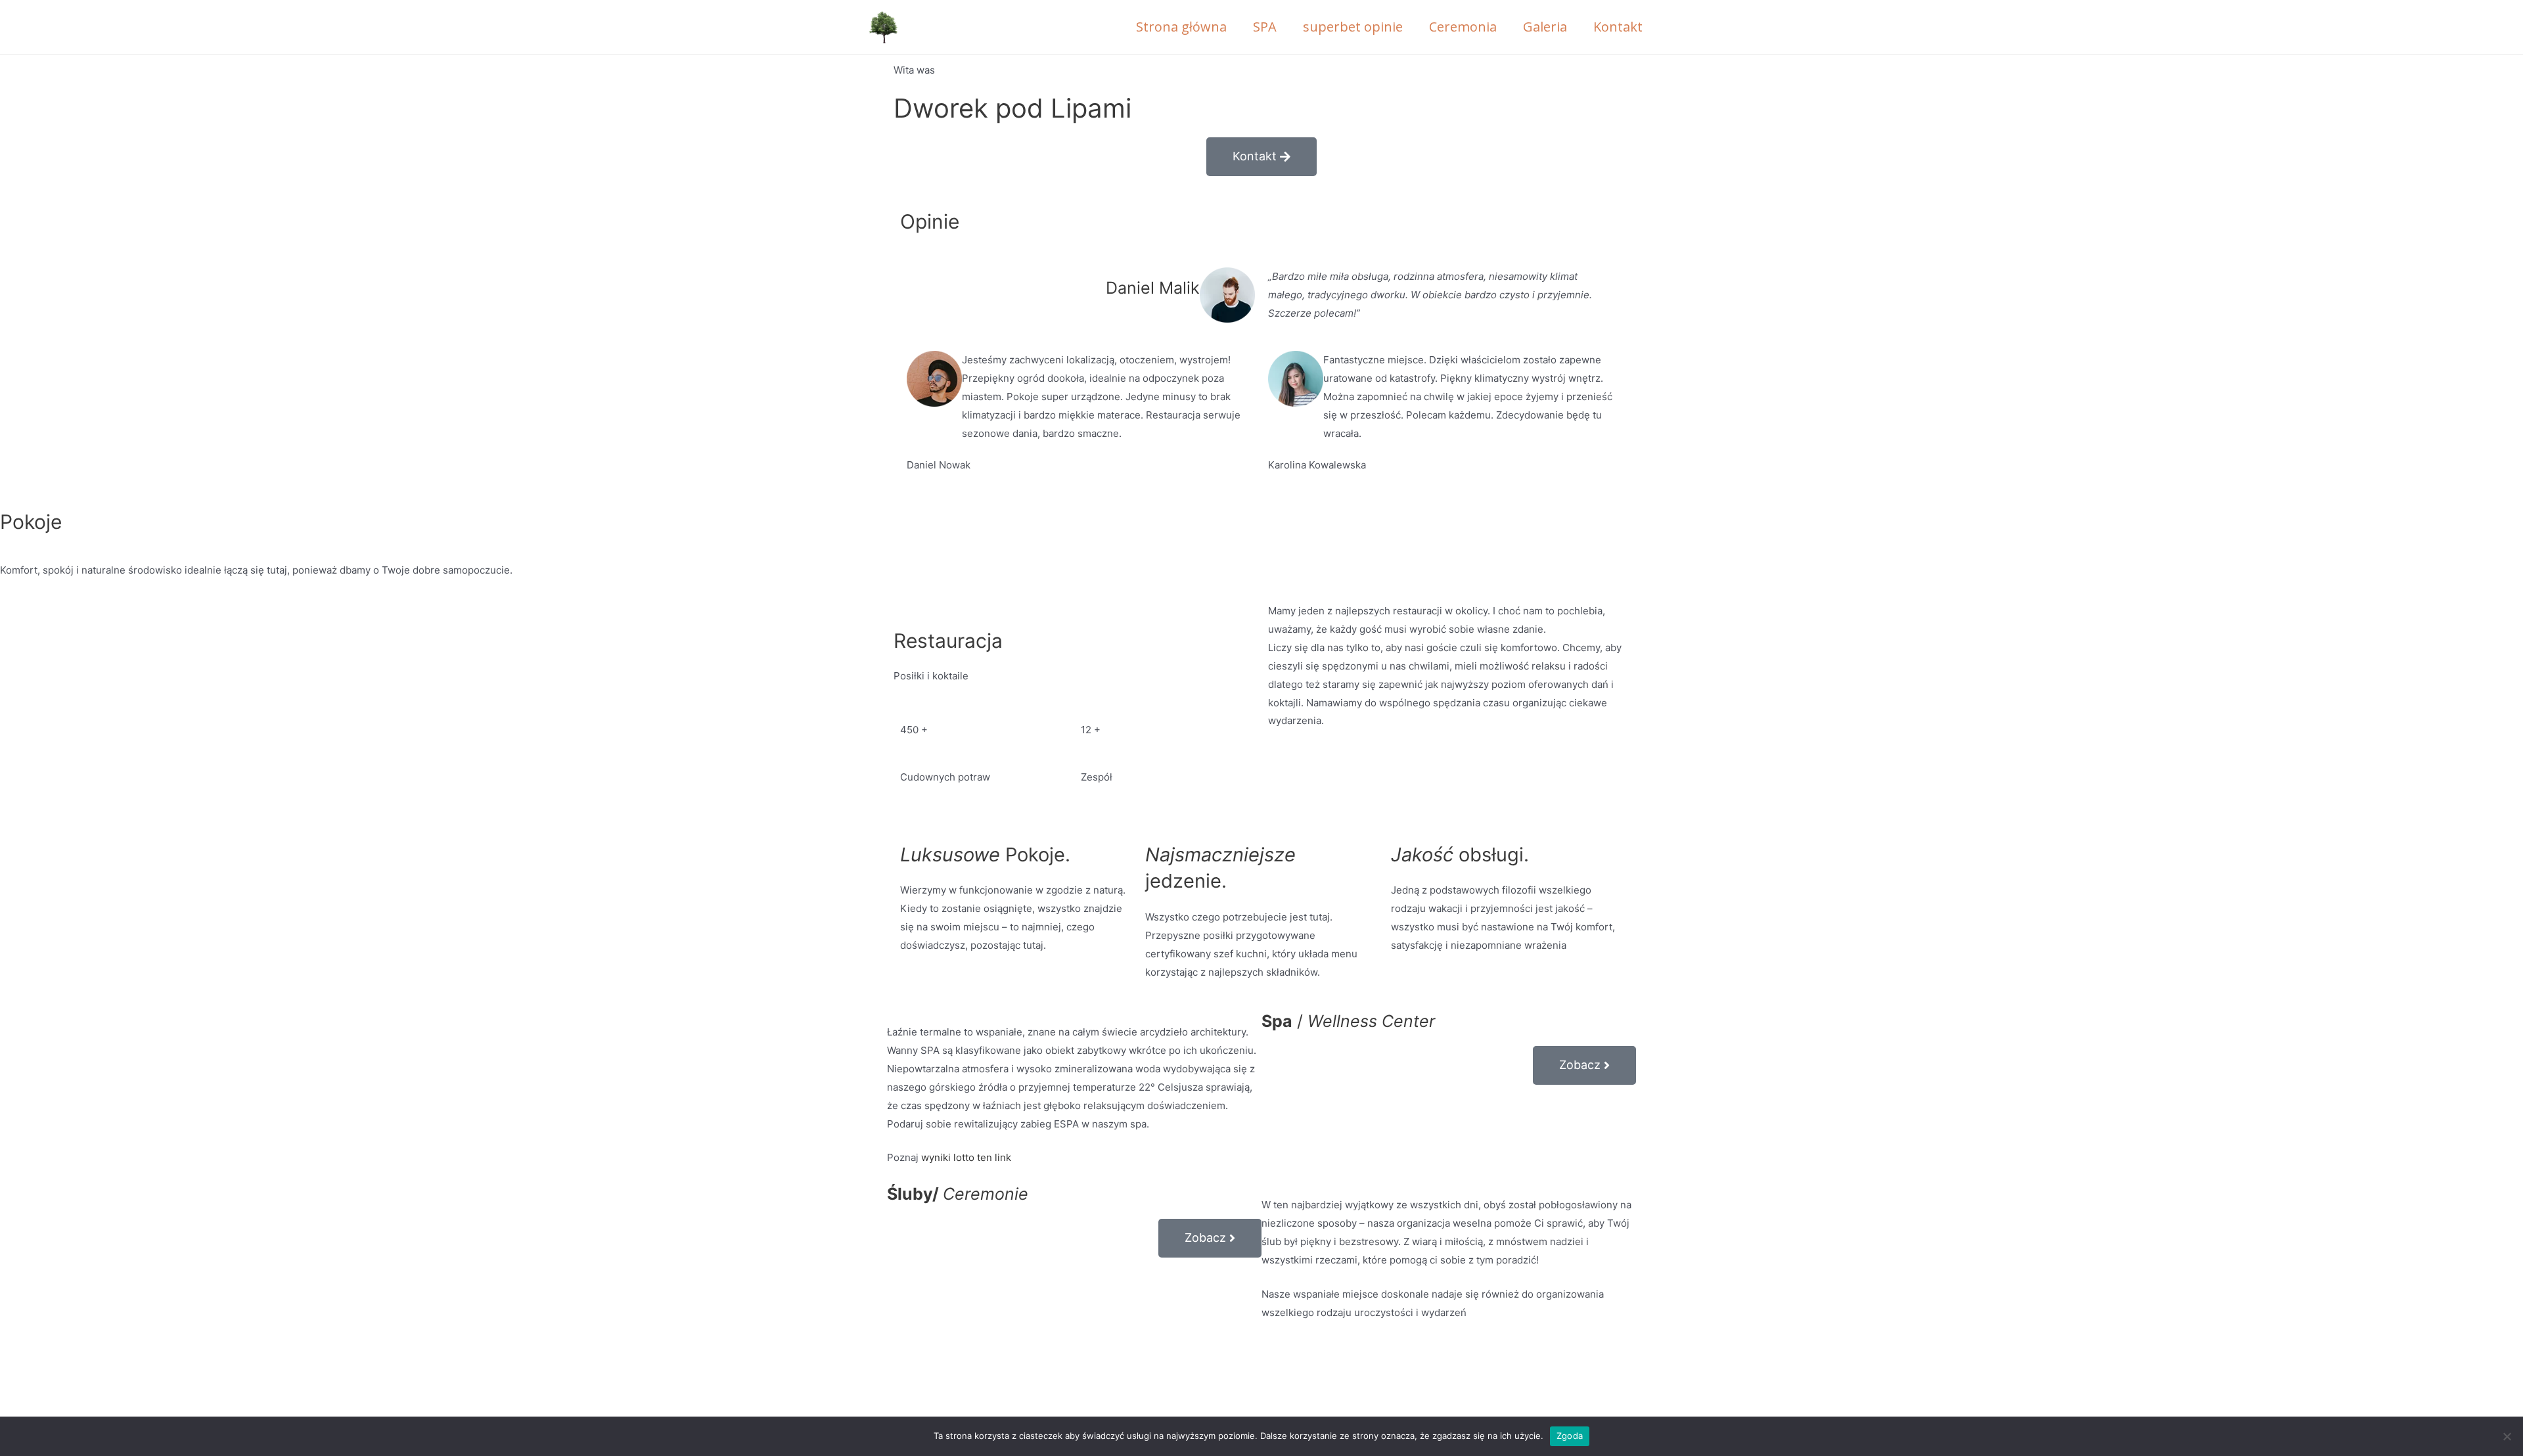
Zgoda (1570, 1436)
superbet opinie (1353, 27)
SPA (1265, 27)
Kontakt (1618, 27)
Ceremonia (1463, 27)
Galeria (1545, 27)
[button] (1261, 157)
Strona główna (1181, 27)
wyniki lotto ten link (966, 1157)
